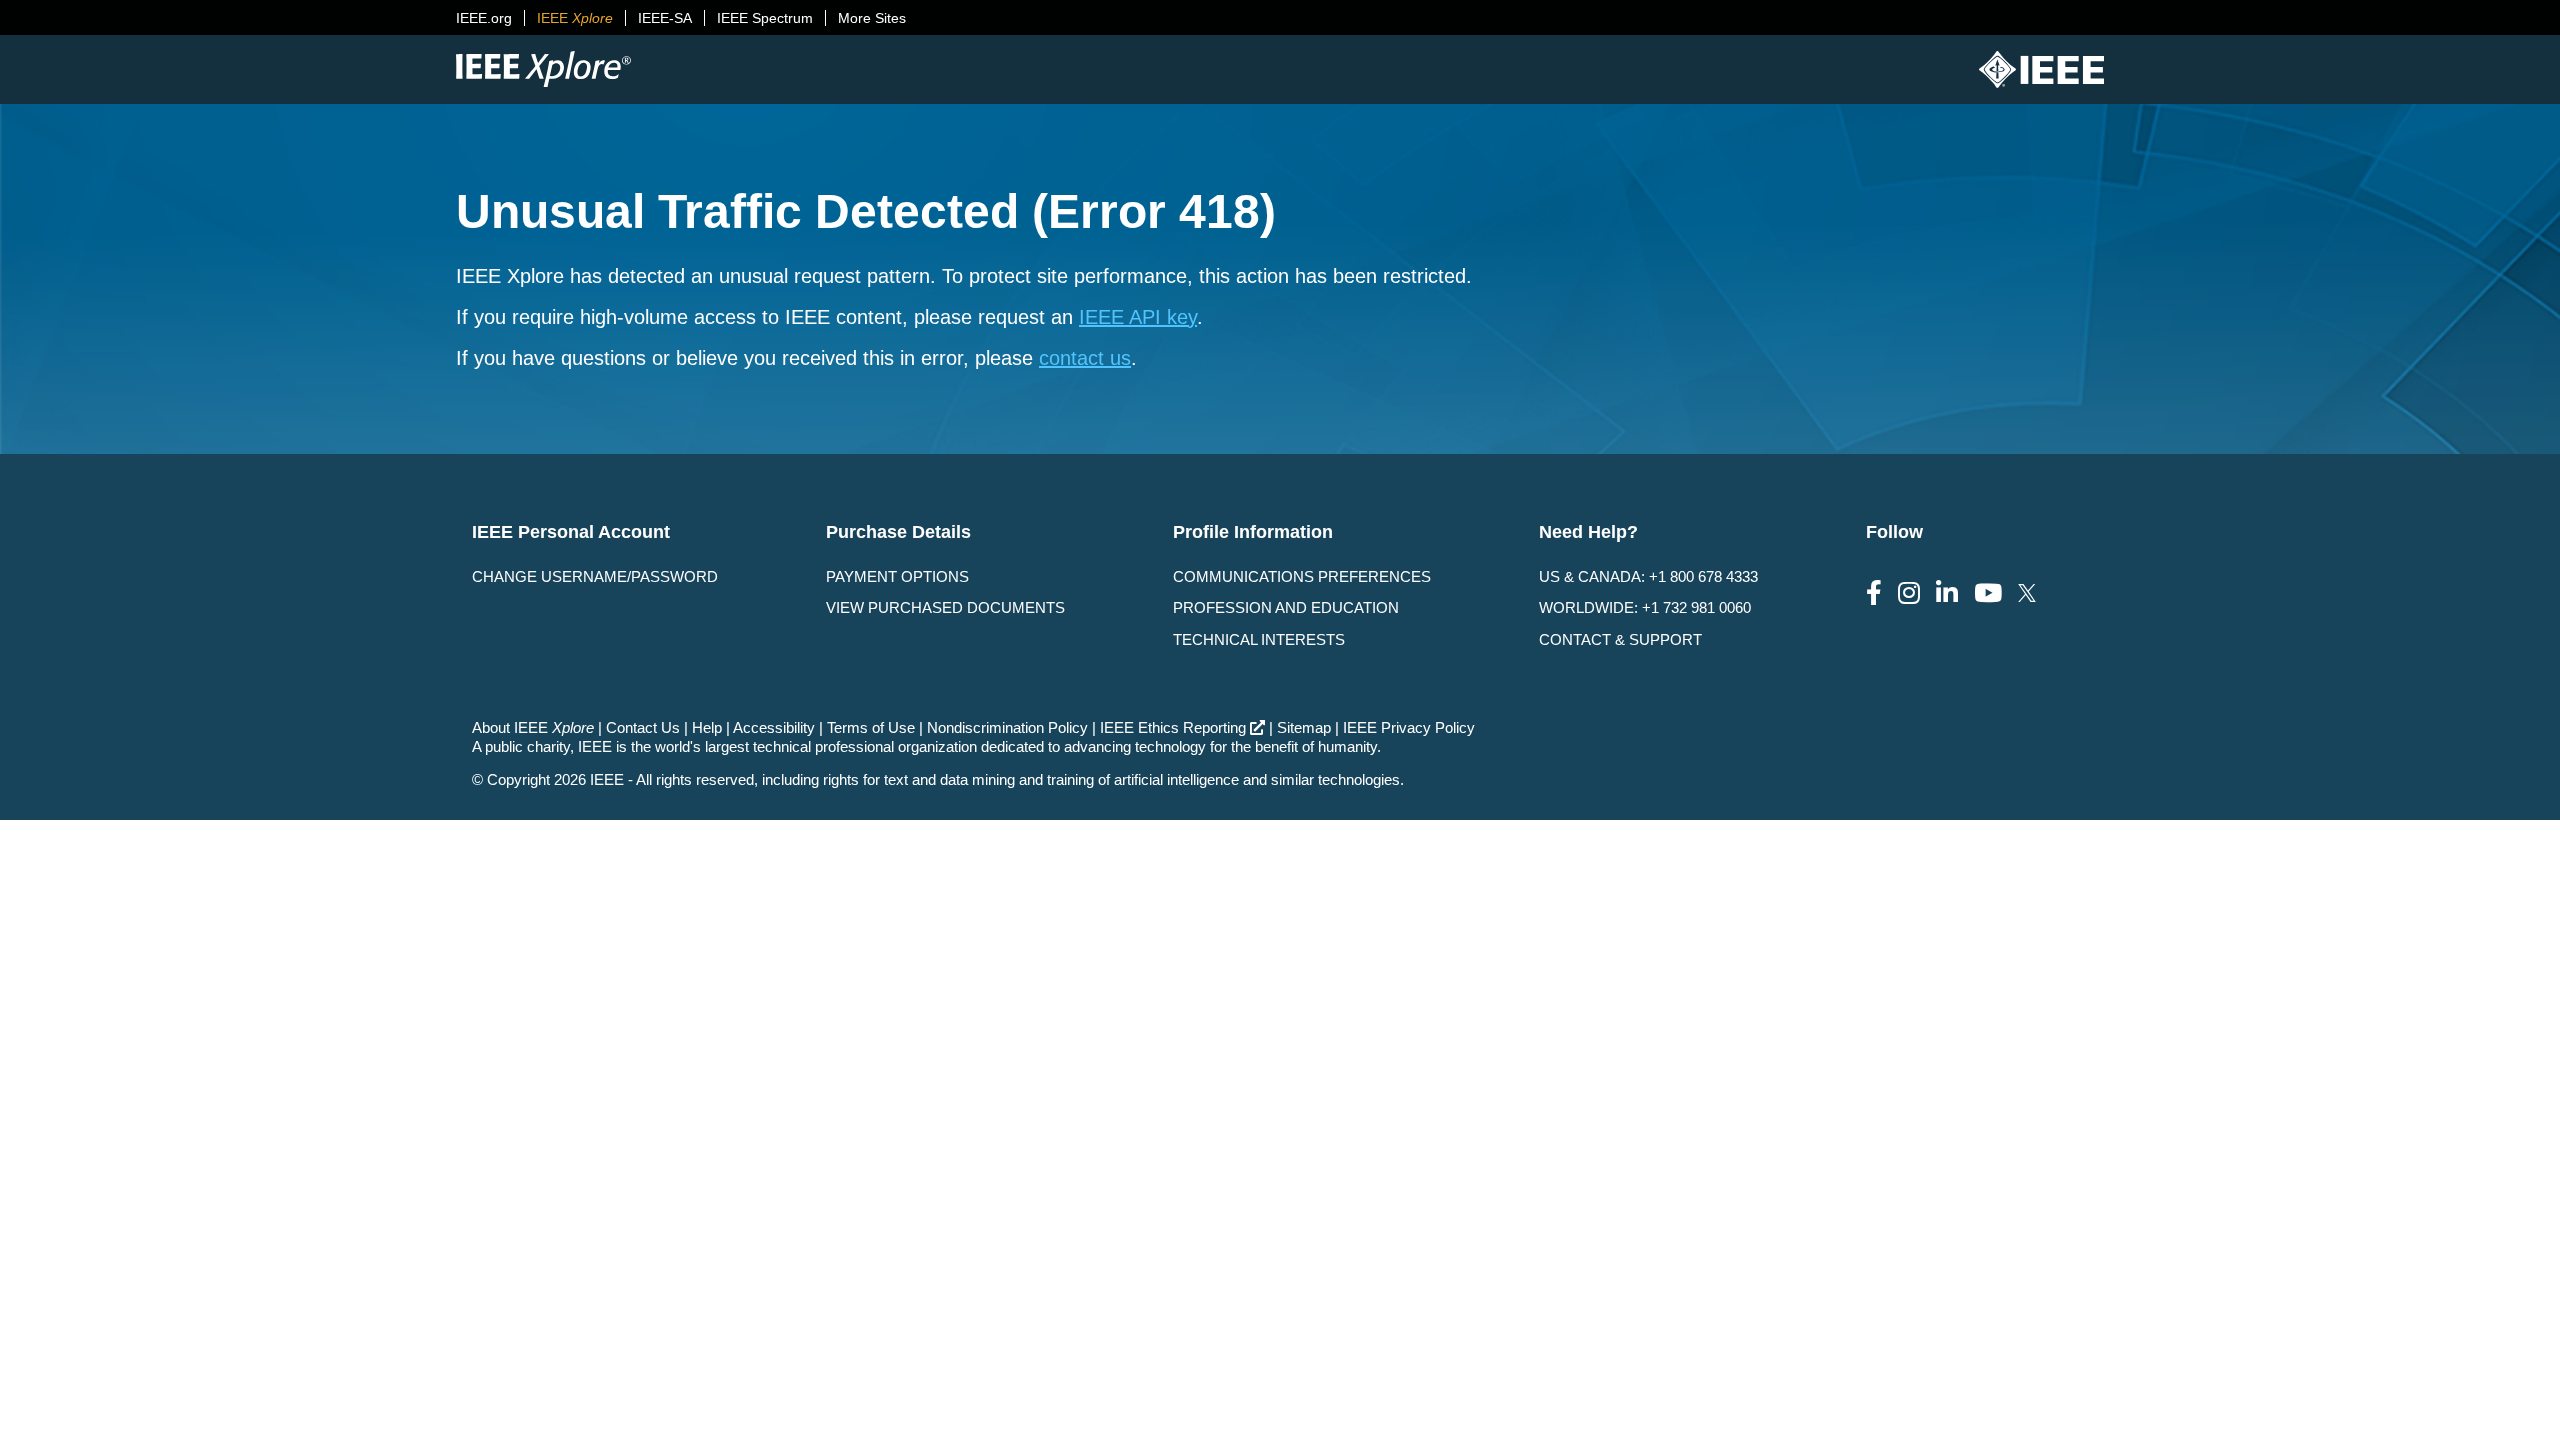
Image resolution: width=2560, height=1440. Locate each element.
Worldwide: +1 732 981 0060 (1645, 607)
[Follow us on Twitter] (2027, 593)
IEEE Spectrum (765, 18)
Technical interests (1259, 639)
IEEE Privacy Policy (1409, 727)
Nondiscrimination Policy (1007, 727)
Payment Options (897, 576)
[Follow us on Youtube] (1988, 593)
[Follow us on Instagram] (1909, 593)
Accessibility (774, 727)
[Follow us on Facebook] (1874, 593)
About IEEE (533, 727)
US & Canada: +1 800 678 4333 (1648, 576)
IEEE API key (1138, 317)
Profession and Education (1286, 607)
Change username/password (595, 576)
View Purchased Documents (945, 607)
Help (707, 727)
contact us (1085, 358)
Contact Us (643, 727)
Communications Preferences (1302, 576)
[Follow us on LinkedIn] (1947, 593)
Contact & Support (1620, 639)
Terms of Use (871, 727)
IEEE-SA (665, 18)
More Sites (872, 18)
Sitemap (1304, 727)
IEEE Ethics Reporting (1173, 727)
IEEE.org (484, 18)
